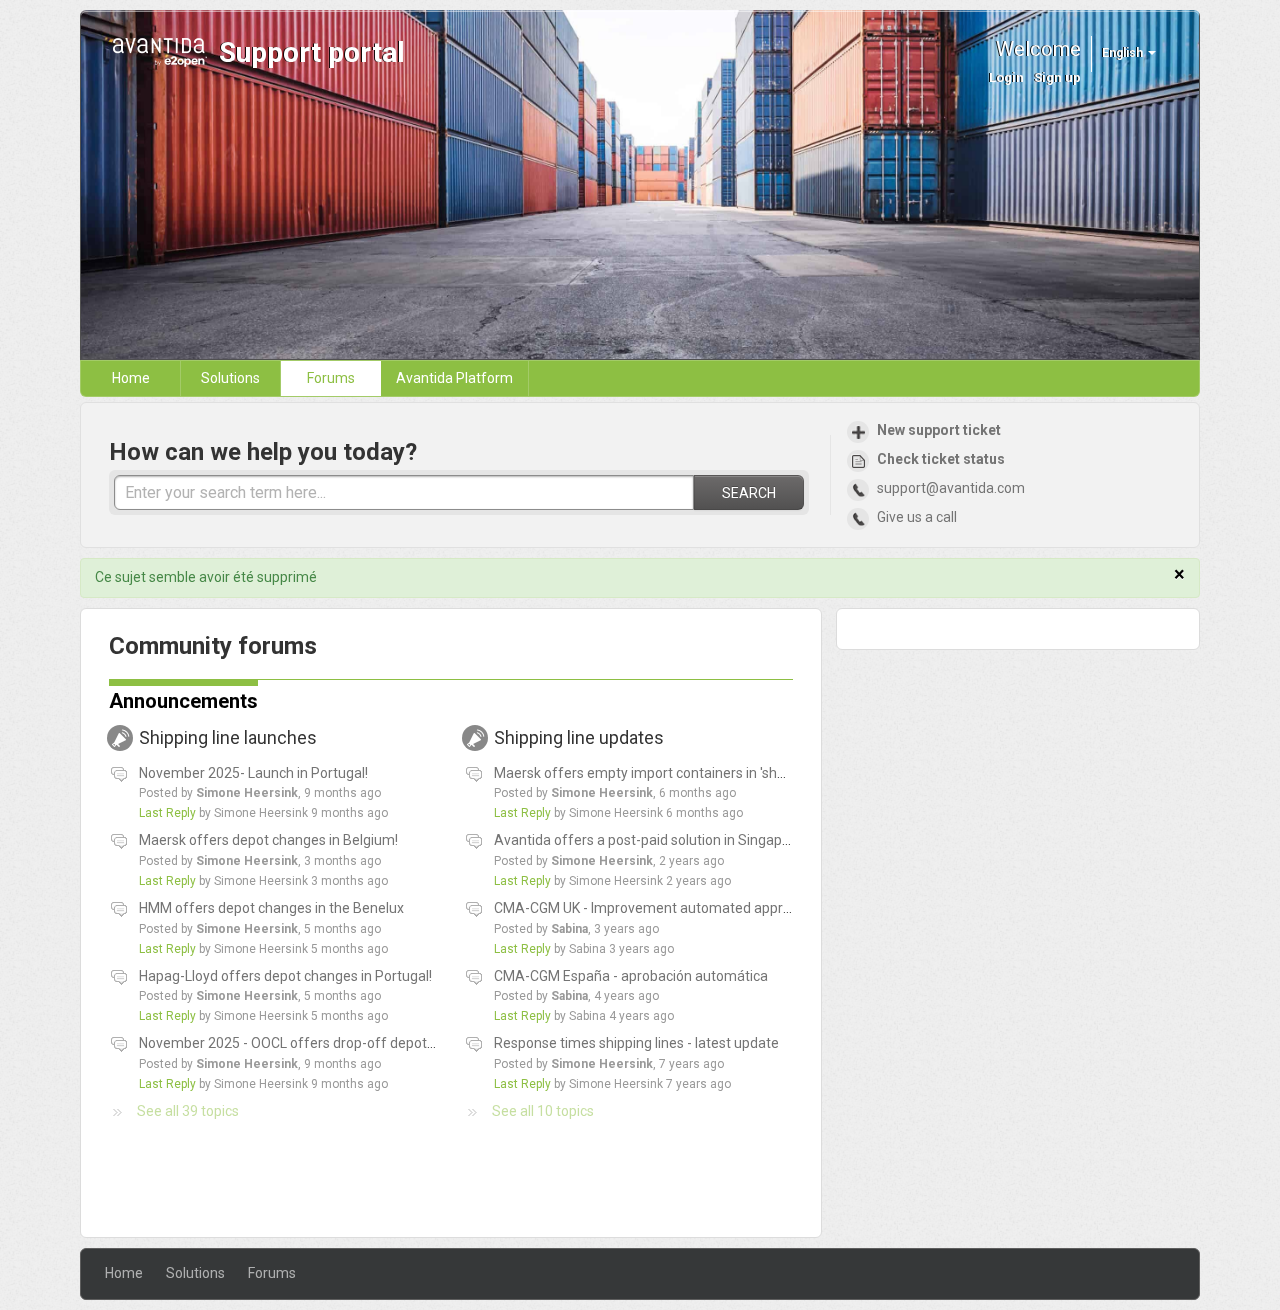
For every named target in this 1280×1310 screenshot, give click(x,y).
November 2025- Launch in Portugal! (253, 773)
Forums (331, 378)
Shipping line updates (594, 737)
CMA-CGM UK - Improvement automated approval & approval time (702, 908)
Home (131, 378)
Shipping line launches (243, 737)
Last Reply (167, 813)
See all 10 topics (543, 1111)
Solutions (230, 378)
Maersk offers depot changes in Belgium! (268, 840)
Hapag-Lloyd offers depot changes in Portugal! (285, 976)
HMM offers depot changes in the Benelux (271, 908)
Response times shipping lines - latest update (636, 1043)
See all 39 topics (188, 1111)
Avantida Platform (454, 378)
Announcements (183, 701)
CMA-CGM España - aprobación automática (631, 976)
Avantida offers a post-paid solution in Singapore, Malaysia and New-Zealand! (738, 840)
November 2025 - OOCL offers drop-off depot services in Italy (332, 1043)
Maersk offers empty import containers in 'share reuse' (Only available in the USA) (751, 773)
